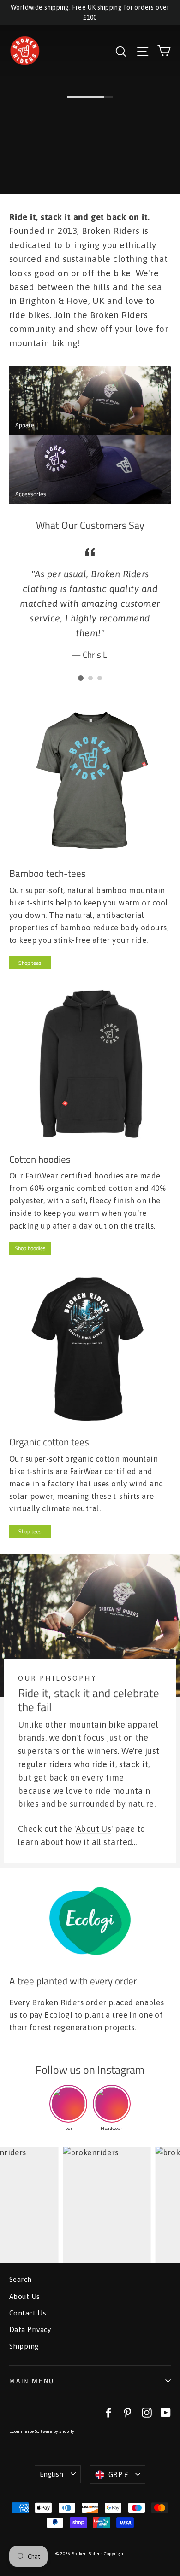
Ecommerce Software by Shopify (42, 2431)
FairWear (42, 1176)
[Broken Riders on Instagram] (147, 2412)
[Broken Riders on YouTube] (166, 2412)
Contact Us (28, 2313)
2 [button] (90, 678)
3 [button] (100, 678)
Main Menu (32, 2381)
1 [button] (81, 678)
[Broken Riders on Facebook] (108, 2412)
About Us (94, 1829)
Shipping (24, 2346)
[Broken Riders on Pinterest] (127, 2412)
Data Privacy (30, 2329)
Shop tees (30, 963)
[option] (90, 603)
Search (21, 2279)
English (52, 2474)
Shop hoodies (30, 1248)
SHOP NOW (30, 178)
